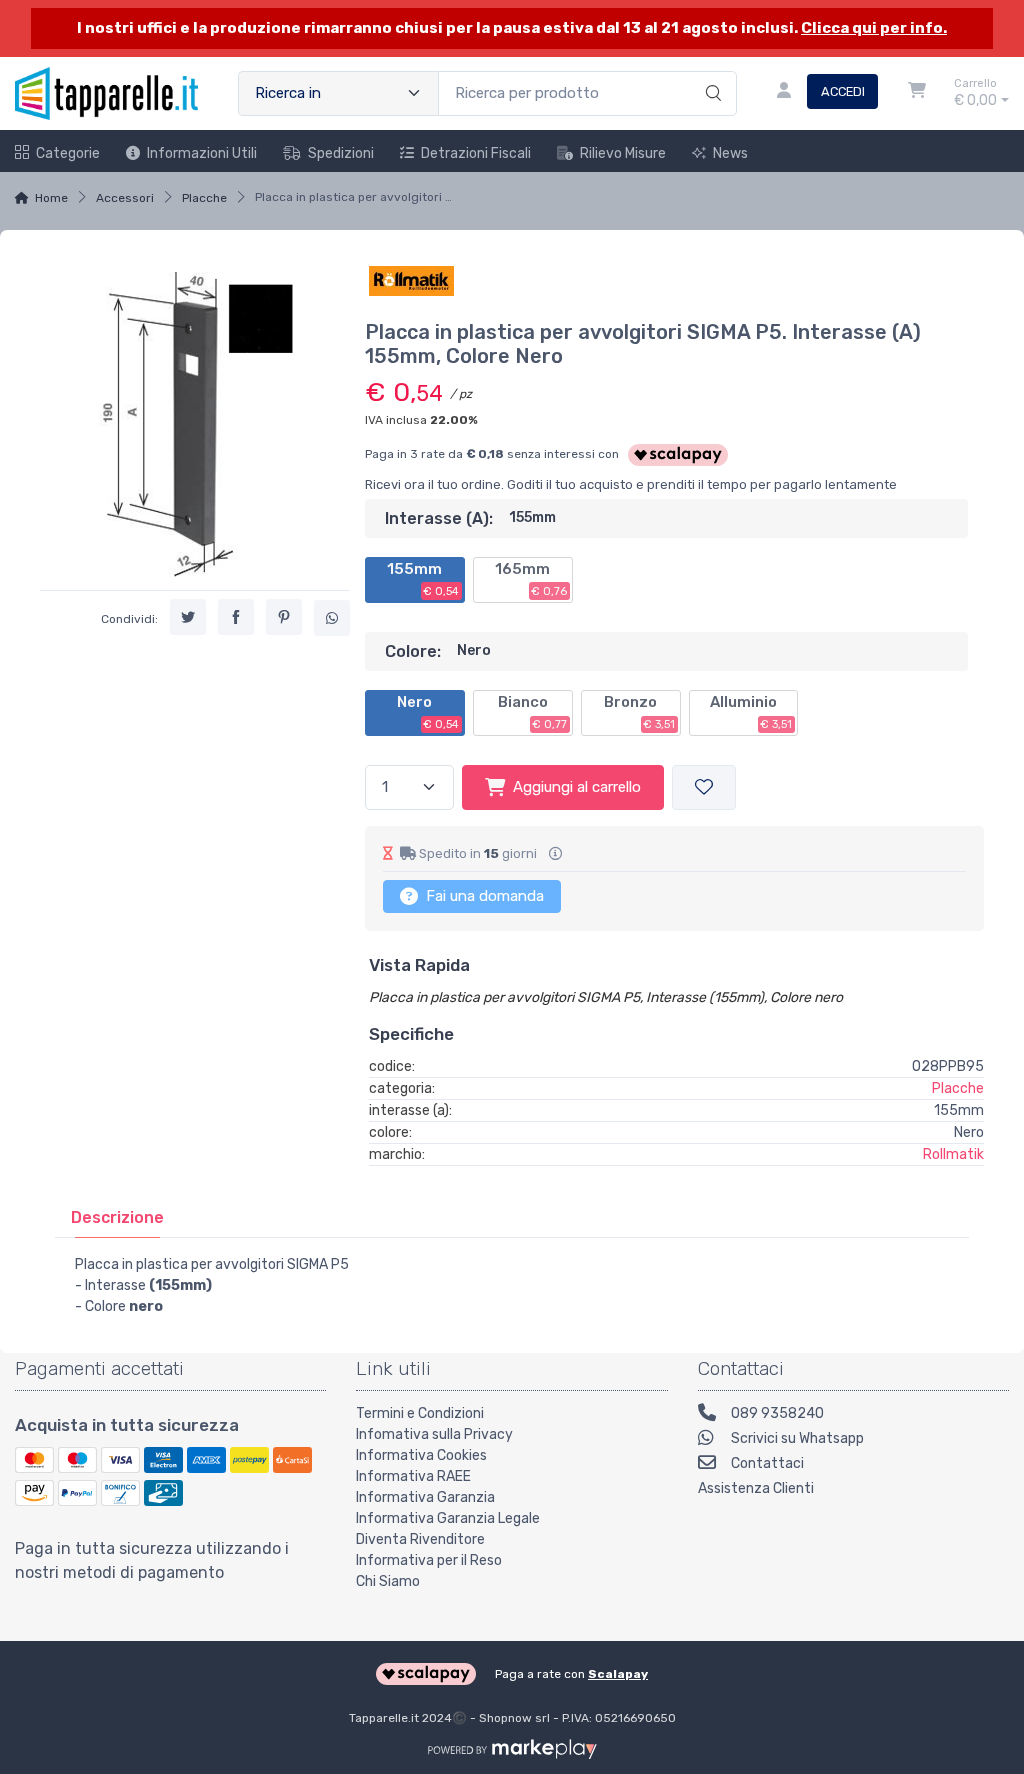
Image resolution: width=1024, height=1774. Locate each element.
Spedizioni (341, 153)
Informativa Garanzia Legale (448, 1518)
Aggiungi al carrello (577, 787)
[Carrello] (917, 93)
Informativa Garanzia (425, 1497)
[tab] (117, 1217)
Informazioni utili (202, 153)
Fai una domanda (483, 896)
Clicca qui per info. (874, 28)
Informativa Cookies (421, 1455)
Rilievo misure (623, 153)
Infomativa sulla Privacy (434, 1434)
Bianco (533, 712)
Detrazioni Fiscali (476, 153)
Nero (428, 712)
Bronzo (639, 712)
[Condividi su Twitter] (188, 617)
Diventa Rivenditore (420, 1539)
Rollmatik (953, 1154)
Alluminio (751, 712)
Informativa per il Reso (429, 1560)
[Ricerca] (710, 73)
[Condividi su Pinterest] (284, 617)
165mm (531, 579)
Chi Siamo (388, 1581)
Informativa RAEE (413, 1476)
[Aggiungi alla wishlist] (704, 787)
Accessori (125, 198)
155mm (423, 579)
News (730, 153)
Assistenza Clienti (756, 1488)
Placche (204, 198)
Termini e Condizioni (420, 1413)
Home (51, 198)
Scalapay (618, 1674)
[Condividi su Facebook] (236, 617)
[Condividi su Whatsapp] (332, 618)
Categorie (68, 153)
